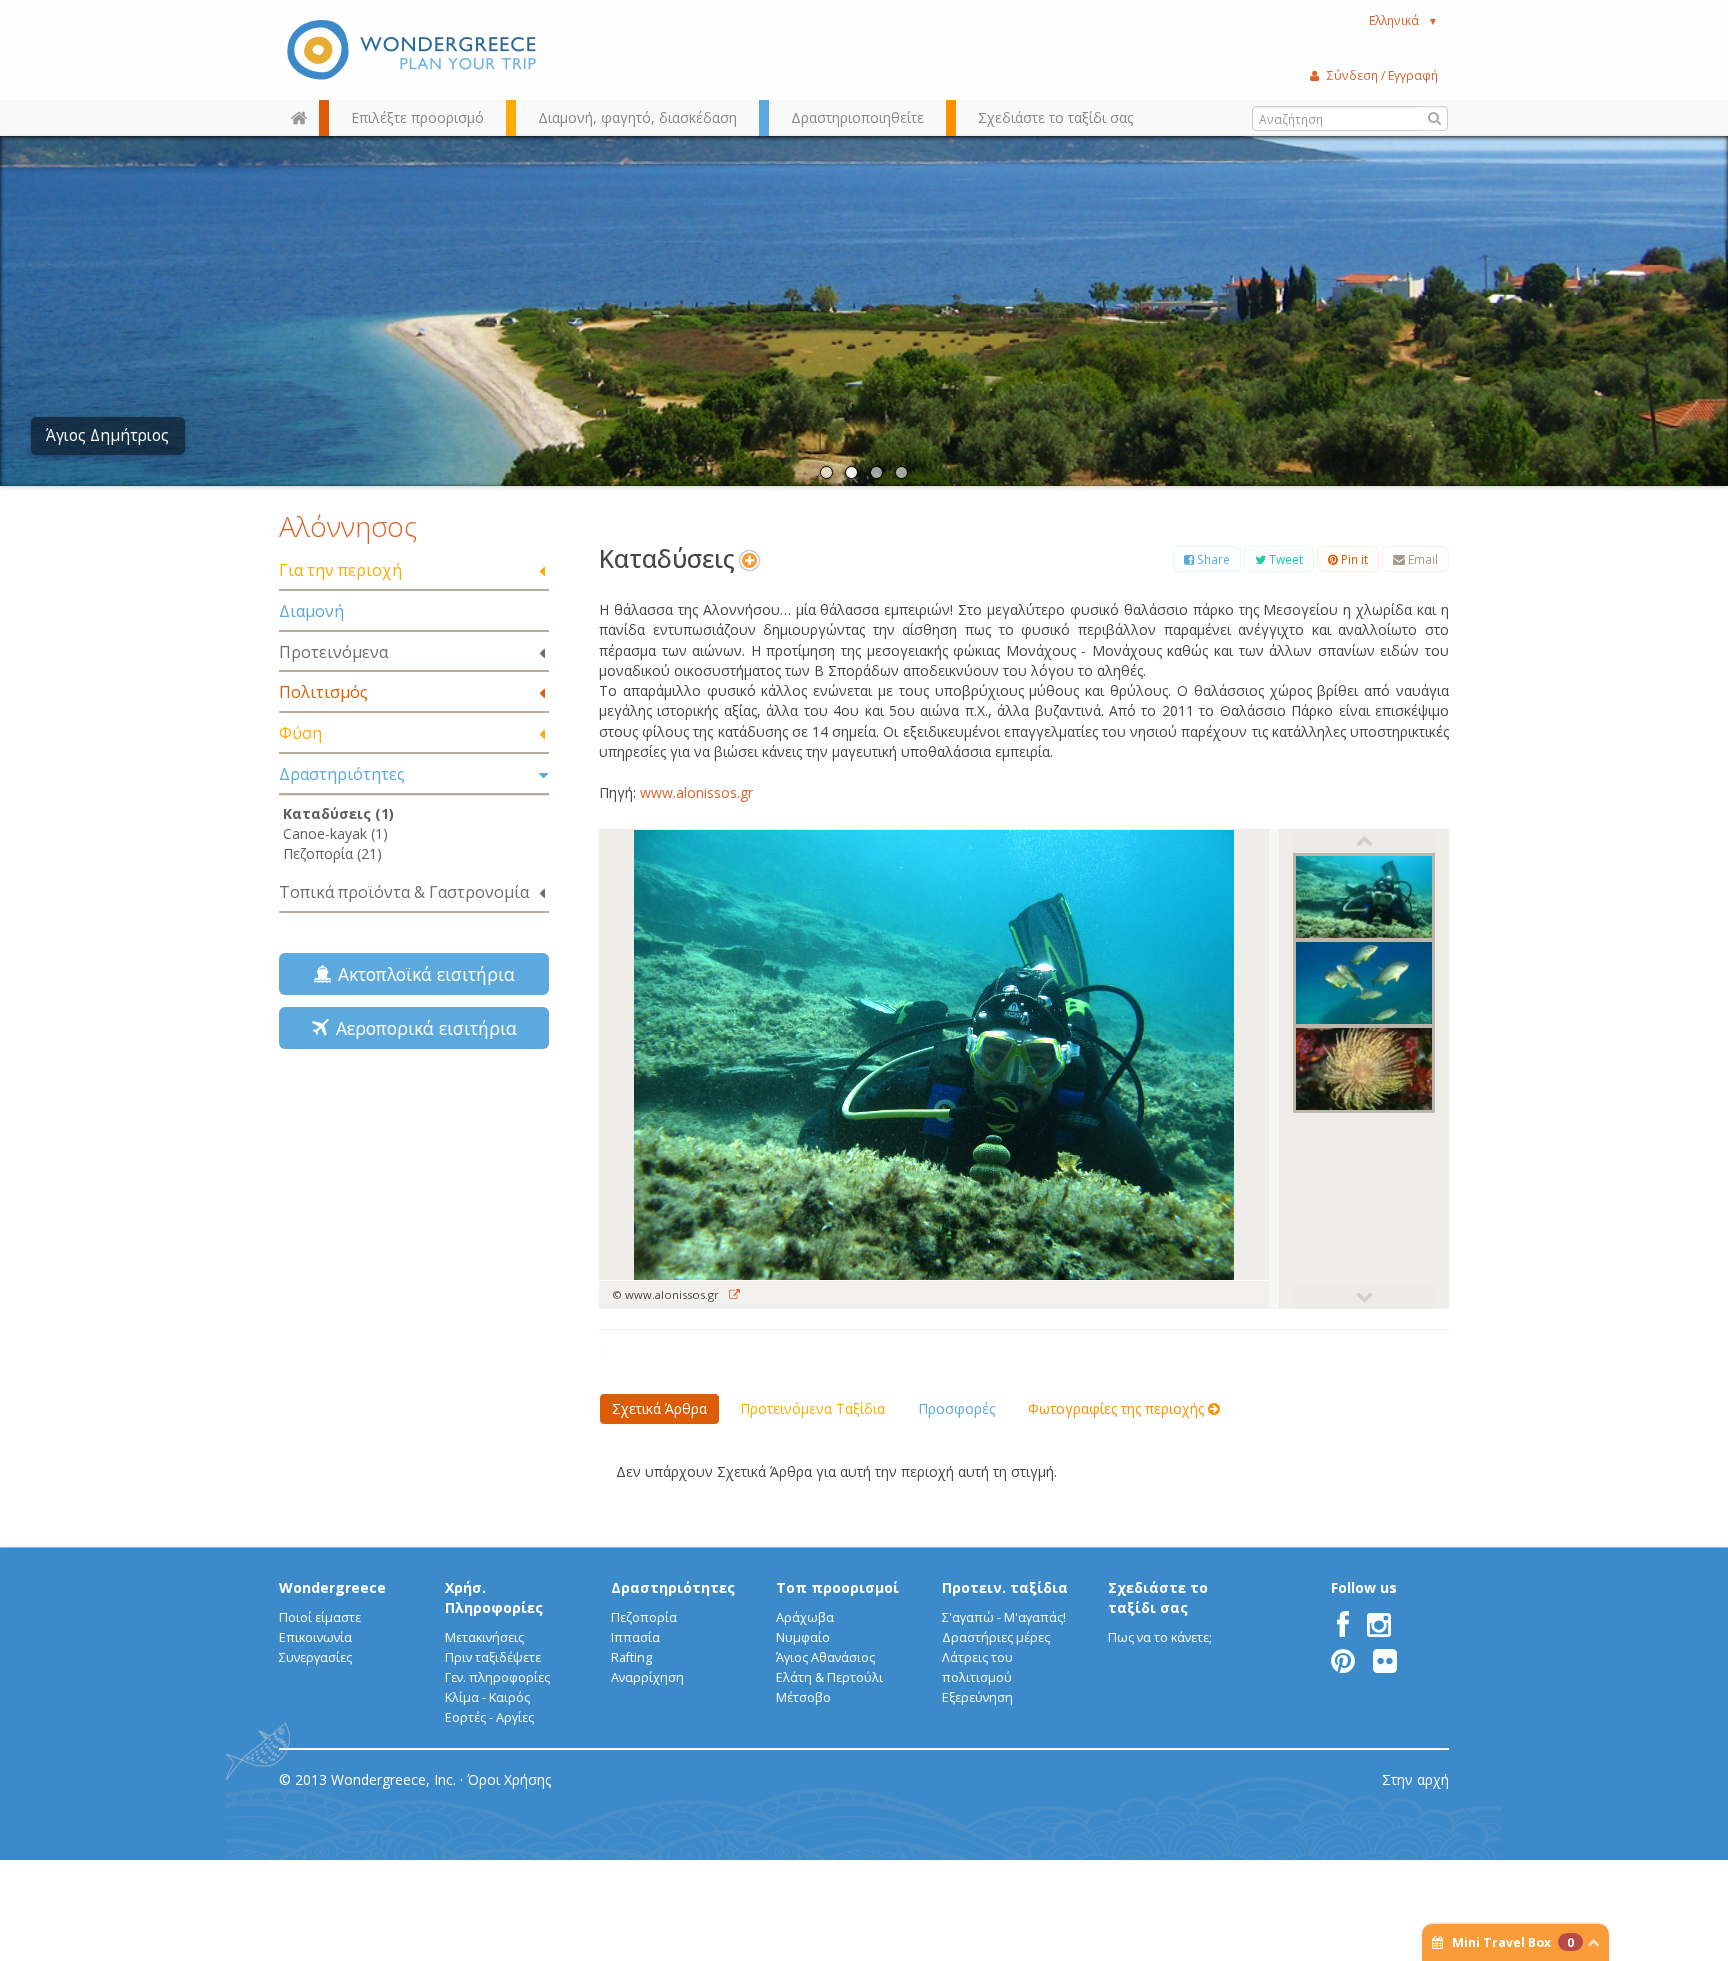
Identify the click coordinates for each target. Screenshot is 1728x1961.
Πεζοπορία (644, 1617)
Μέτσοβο (803, 1697)
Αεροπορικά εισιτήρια (421, 1028)
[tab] (414, 571)
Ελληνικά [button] (1403, 20)
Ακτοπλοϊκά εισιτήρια (421, 974)
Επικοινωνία (315, 1637)
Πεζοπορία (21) (332, 853)
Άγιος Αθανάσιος (825, 1657)
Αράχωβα (805, 1617)
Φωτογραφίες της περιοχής (1118, 1408)
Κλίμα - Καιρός (487, 1697)
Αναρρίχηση (647, 1677)
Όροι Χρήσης (509, 1779)
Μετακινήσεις (484, 1637)
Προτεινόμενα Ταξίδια (812, 1408)
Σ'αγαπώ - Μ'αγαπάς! (1004, 1617)
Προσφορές (956, 1408)
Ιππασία (635, 1637)
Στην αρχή (1415, 1779)
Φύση (300, 733)
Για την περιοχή (340, 570)
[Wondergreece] (414, 50)
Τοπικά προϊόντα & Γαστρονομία (404, 892)
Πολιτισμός (323, 692)
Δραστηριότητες (342, 774)
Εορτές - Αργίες (489, 1717)
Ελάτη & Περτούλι (829, 1677)
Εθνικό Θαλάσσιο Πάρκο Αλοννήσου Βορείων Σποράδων (249, 435)
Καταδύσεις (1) (338, 813)
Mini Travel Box (1513, 1942)
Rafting (631, 1657)
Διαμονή (311, 611)
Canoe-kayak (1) (335, 833)
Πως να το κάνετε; (1160, 1637)
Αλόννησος (348, 526)
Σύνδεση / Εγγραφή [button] (1382, 75)
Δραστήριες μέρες (996, 1637)
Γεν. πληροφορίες (497, 1677)
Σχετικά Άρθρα (659, 1408)
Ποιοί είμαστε (320, 1617)
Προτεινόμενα (333, 652)
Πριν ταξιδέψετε (493, 1657)
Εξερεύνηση (977, 1697)
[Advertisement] (414, 1206)
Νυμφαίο (803, 1637)
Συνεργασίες (315, 1657)
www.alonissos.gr (694, 792)
